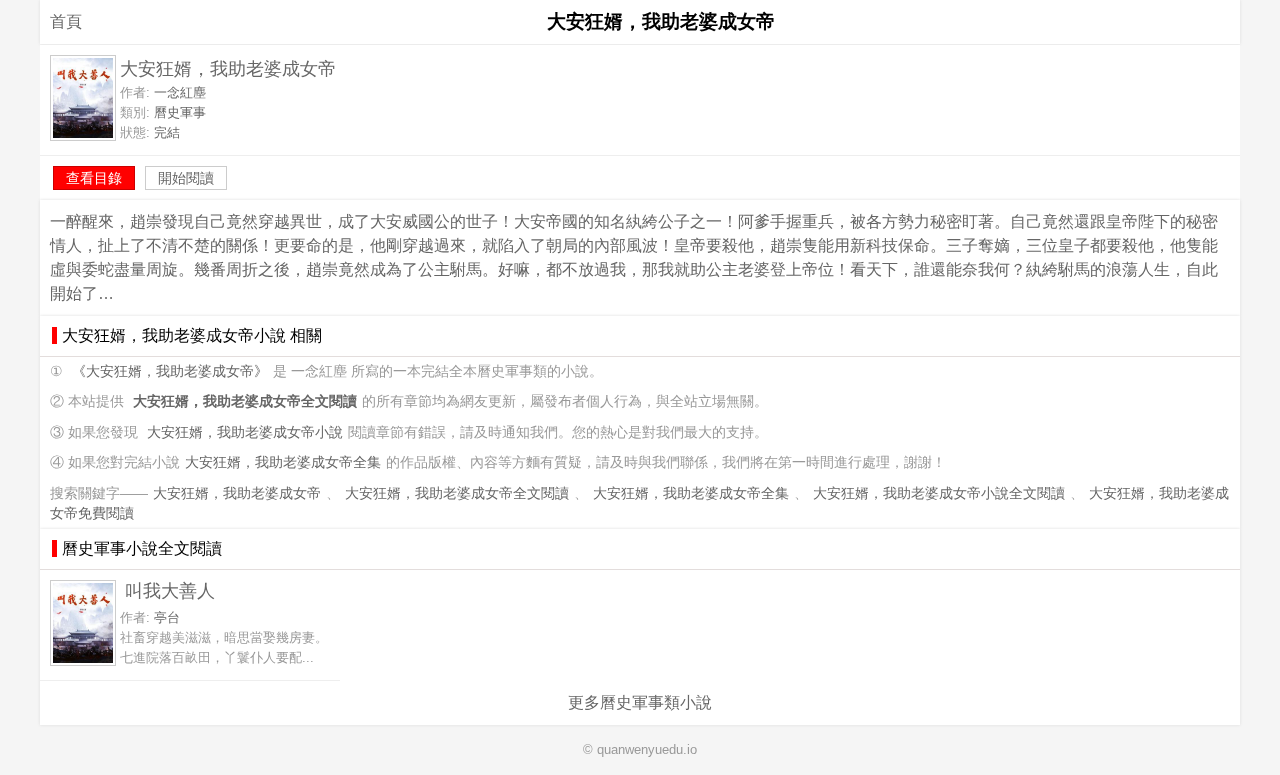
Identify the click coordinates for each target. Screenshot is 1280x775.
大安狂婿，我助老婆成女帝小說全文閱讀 (939, 493)
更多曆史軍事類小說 (640, 702)
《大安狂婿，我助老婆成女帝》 (170, 371)
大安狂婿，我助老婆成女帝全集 (283, 462)
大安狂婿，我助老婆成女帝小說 (245, 432)
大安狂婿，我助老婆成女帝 (237, 493)
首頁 (66, 21)
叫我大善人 (170, 590)
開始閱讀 (186, 178)
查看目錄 (94, 178)
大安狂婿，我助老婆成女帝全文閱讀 (457, 493)
